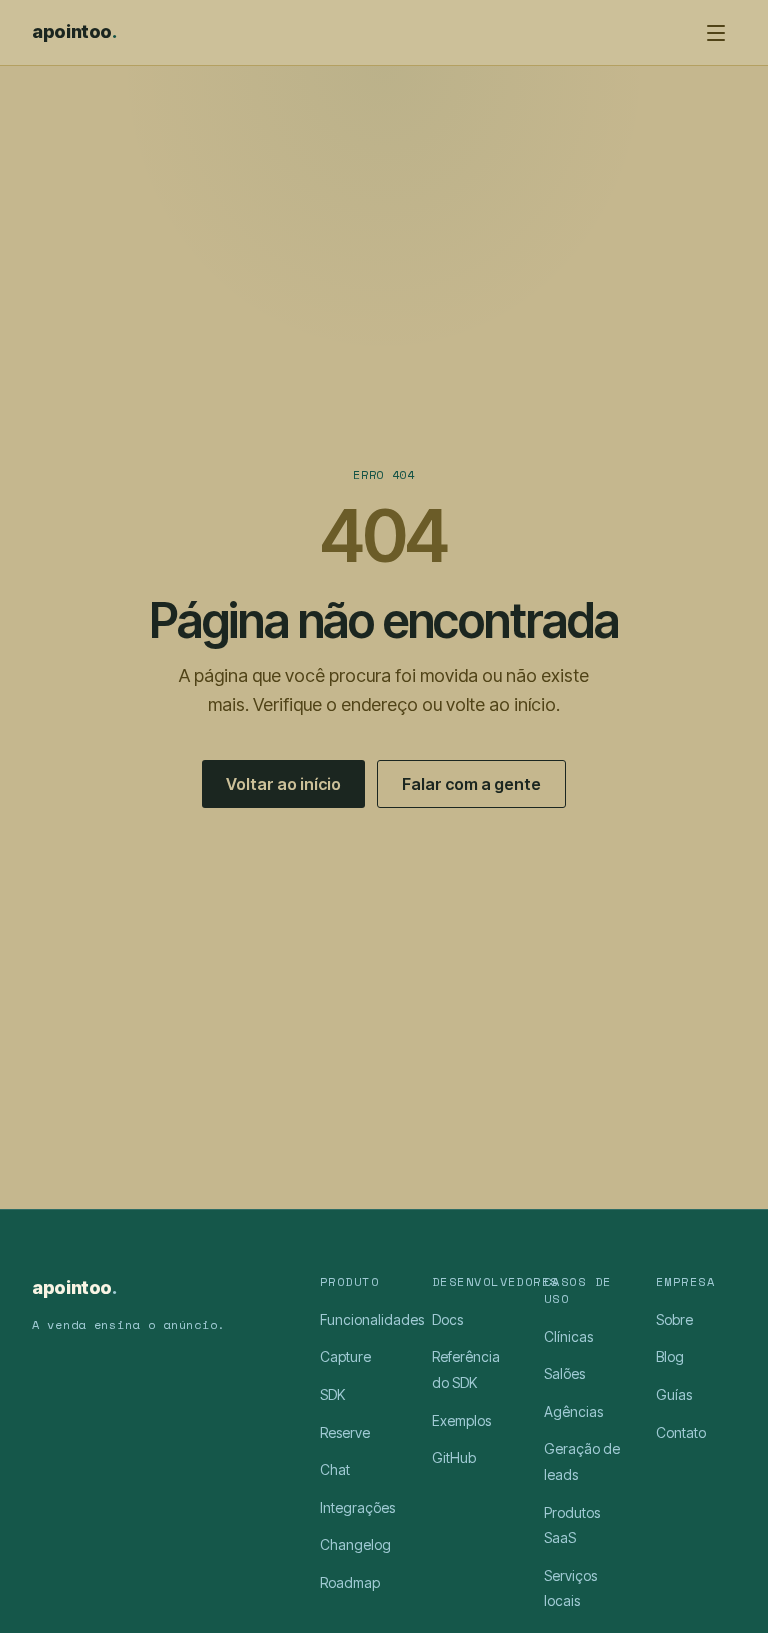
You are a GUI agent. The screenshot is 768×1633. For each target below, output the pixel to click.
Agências (573, 1411)
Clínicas (568, 1336)
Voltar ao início (283, 784)
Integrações (357, 1507)
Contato (681, 1432)
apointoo (74, 31)
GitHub (454, 1457)
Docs (447, 1319)
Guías (674, 1394)
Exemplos (461, 1420)
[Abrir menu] (716, 33)
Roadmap (350, 1582)
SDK (332, 1394)
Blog (670, 1356)
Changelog (355, 1544)
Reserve (345, 1432)
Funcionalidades (372, 1319)
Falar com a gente (471, 784)
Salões (564, 1373)
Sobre (674, 1319)
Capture (345, 1356)
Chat (335, 1469)
